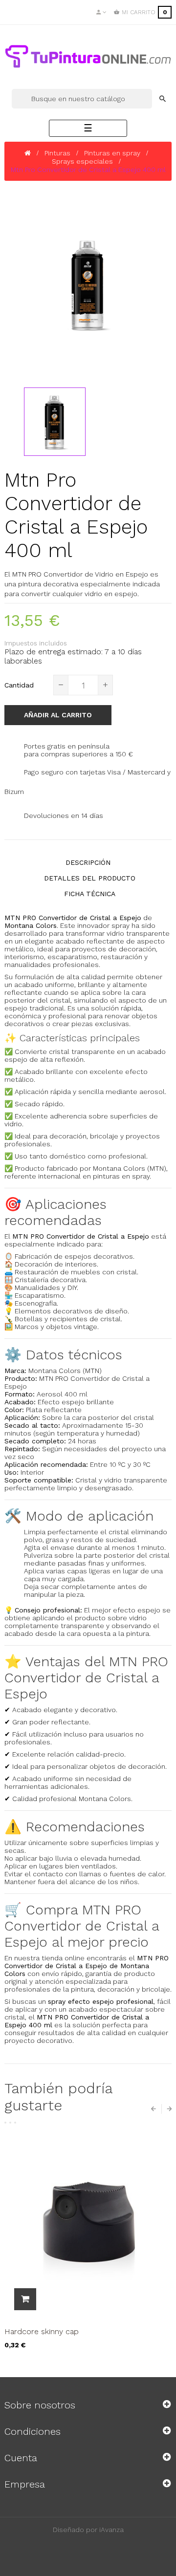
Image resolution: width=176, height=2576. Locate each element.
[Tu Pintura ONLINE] (88, 56)
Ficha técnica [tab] (90, 894)
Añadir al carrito (58, 715)
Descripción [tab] (88, 862)
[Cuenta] (101, 12)
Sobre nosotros (40, 2405)
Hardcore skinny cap (42, 2331)
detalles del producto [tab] (90, 878)
